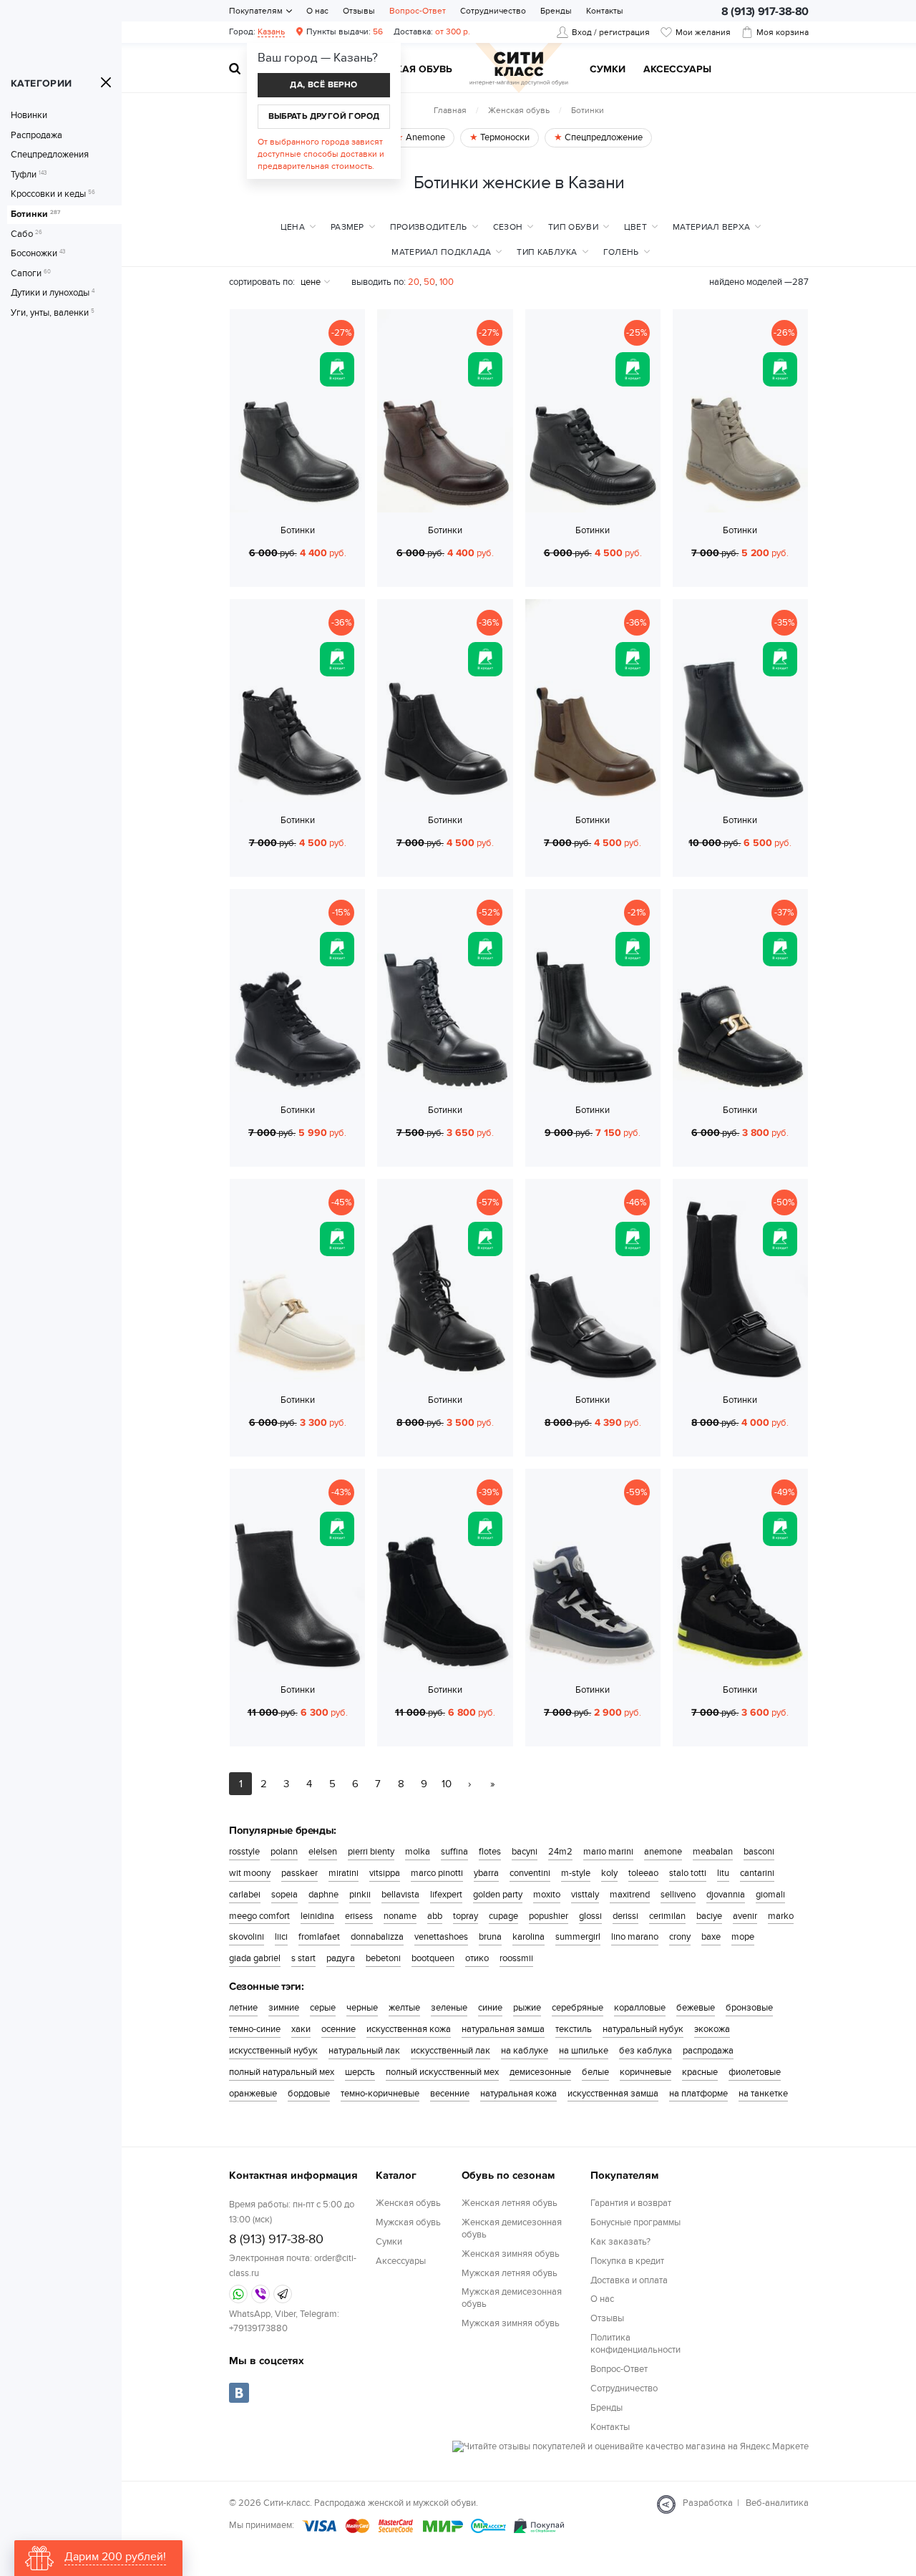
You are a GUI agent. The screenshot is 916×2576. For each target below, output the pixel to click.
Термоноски (504, 137)
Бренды (556, 11)
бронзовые (749, 2008)
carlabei (245, 1895)
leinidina (317, 1916)
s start (303, 1958)
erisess (359, 1916)
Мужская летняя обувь (510, 2273)
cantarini (757, 1873)
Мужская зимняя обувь (511, 2323)
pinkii (360, 1895)
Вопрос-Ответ (418, 11)
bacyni (525, 1852)
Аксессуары (677, 70)
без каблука (645, 2051)
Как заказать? (620, 2242)
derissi (625, 1916)
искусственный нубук (273, 2051)
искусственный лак (450, 2051)
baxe (711, 1937)
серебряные (578, 2008)
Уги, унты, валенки (53, 313)
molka (418, 1852)
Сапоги (31, 274)
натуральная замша (503, 2029)
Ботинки (35, 214)
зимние (284, 2008)
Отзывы (359, 11)
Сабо (26, 234)
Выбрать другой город (324, 116)
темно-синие (255, 2029)
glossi (590, 1916)
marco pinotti (437, 1873)
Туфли (29, 175)
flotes (490, 1852)
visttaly (585, 1895)
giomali (770, 1895)
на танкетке (763, 2094)
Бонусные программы (635, 2222)
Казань (271, 31)
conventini (530, 1873)
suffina (454, 1852)
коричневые (645, 2072)
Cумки (608, 70)
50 (429, 282)
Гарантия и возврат (631, 2203)
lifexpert (446, 1895)
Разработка (708, 2503)
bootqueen (433, 1958)
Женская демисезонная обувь (512, 2229)
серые (323, 2008)
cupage (503, 1916)
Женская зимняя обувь (511, 2254)
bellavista (400, 1895)
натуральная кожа (518, 2094)
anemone (663, 1852)
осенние (338, 2029)
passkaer (299, 1873)
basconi (759, 1852)
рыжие (527, 2008)
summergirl (578, 1937)
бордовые (309, 2094)
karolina (528, 1937)
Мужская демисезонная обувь (512, 2298)
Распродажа (36, 136)
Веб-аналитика (777, 2503)
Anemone (424, 137)
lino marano (635, 1937)
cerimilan (667, 1916)
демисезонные (540, 2072)
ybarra (486, 1873)
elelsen (323, 1852)
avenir (745, 1916)
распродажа (708, 2051)
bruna (490, 1937)
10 (447, 1784)
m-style (576, 1873)
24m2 (560, 1852)
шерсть (360, 2072)
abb (435, 1916)
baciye (709, 1916)
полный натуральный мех (282, 2072)
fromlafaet (319, 1937)
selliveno (678, 1895)
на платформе (698, 2094)
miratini (343, 1873)
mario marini (608, 1852)
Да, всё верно (323, 85)
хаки (301, 2029)
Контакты (605, 11)
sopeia (284, 1895)
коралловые (640, 2008)
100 (447, 282)
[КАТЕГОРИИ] (106, 82)
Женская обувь (519, 110)
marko (781, 1916)
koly (609, 1873)
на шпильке (584, 2051)
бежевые (696, 2008)
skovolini (247, 1937)
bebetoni (383, 1958)
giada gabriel (255, 1958)
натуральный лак (364, 2051)
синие (490, 2008)
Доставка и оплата (629, 2280)
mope (743, 1937)
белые (595, 2072)
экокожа (712, 2029)
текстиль (574, 2029)
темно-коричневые (380, 2094)
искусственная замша (613, 2094)
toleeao (643, 1873)
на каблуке (525, 2051)
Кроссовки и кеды (53, 194)
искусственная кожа (409, 2029)
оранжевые (253, 2094)
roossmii (516, 1958)
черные (362, 2008)
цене (311, 282)
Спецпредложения (50, 155)
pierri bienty (371, 1852)
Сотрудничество (493, 11)
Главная (450, 110)
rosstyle (244, 1852)
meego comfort (259, 1916)
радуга (341, 1958)
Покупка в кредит (627, 2261)
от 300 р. (432, 31)
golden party (498, 1895)
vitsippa (385, 1873)
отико (477, 1958)
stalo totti (688, 1873)
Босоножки (38, 254)
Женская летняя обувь (510, 2203)
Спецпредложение (603, 137)
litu (723, 1873)
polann (284, 1852)
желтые (404, 2008)
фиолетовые (755, 2072)
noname (400, 1916)
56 (345, 31)
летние (243, 2008)
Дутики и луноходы (53, 293)
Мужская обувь (409, 70)
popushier (549, 1916)
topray (466, 1916)
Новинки (29, 116)
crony (680, 1937)
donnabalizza (377, 1937)
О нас (317, 11)
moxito (547, 1895)
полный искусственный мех (442, 2072)
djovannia (726, 1895)
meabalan (713, 1852)
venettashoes (441, 1937)
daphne (323, 1895)
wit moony (250, 1873)
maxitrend (630, 1895)
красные (700, 2072)
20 (414, 282)
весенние (450, 2094)
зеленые (449, 2008)
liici (281, 1937)
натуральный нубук (643, 2029)
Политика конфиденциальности (635, 2344)
